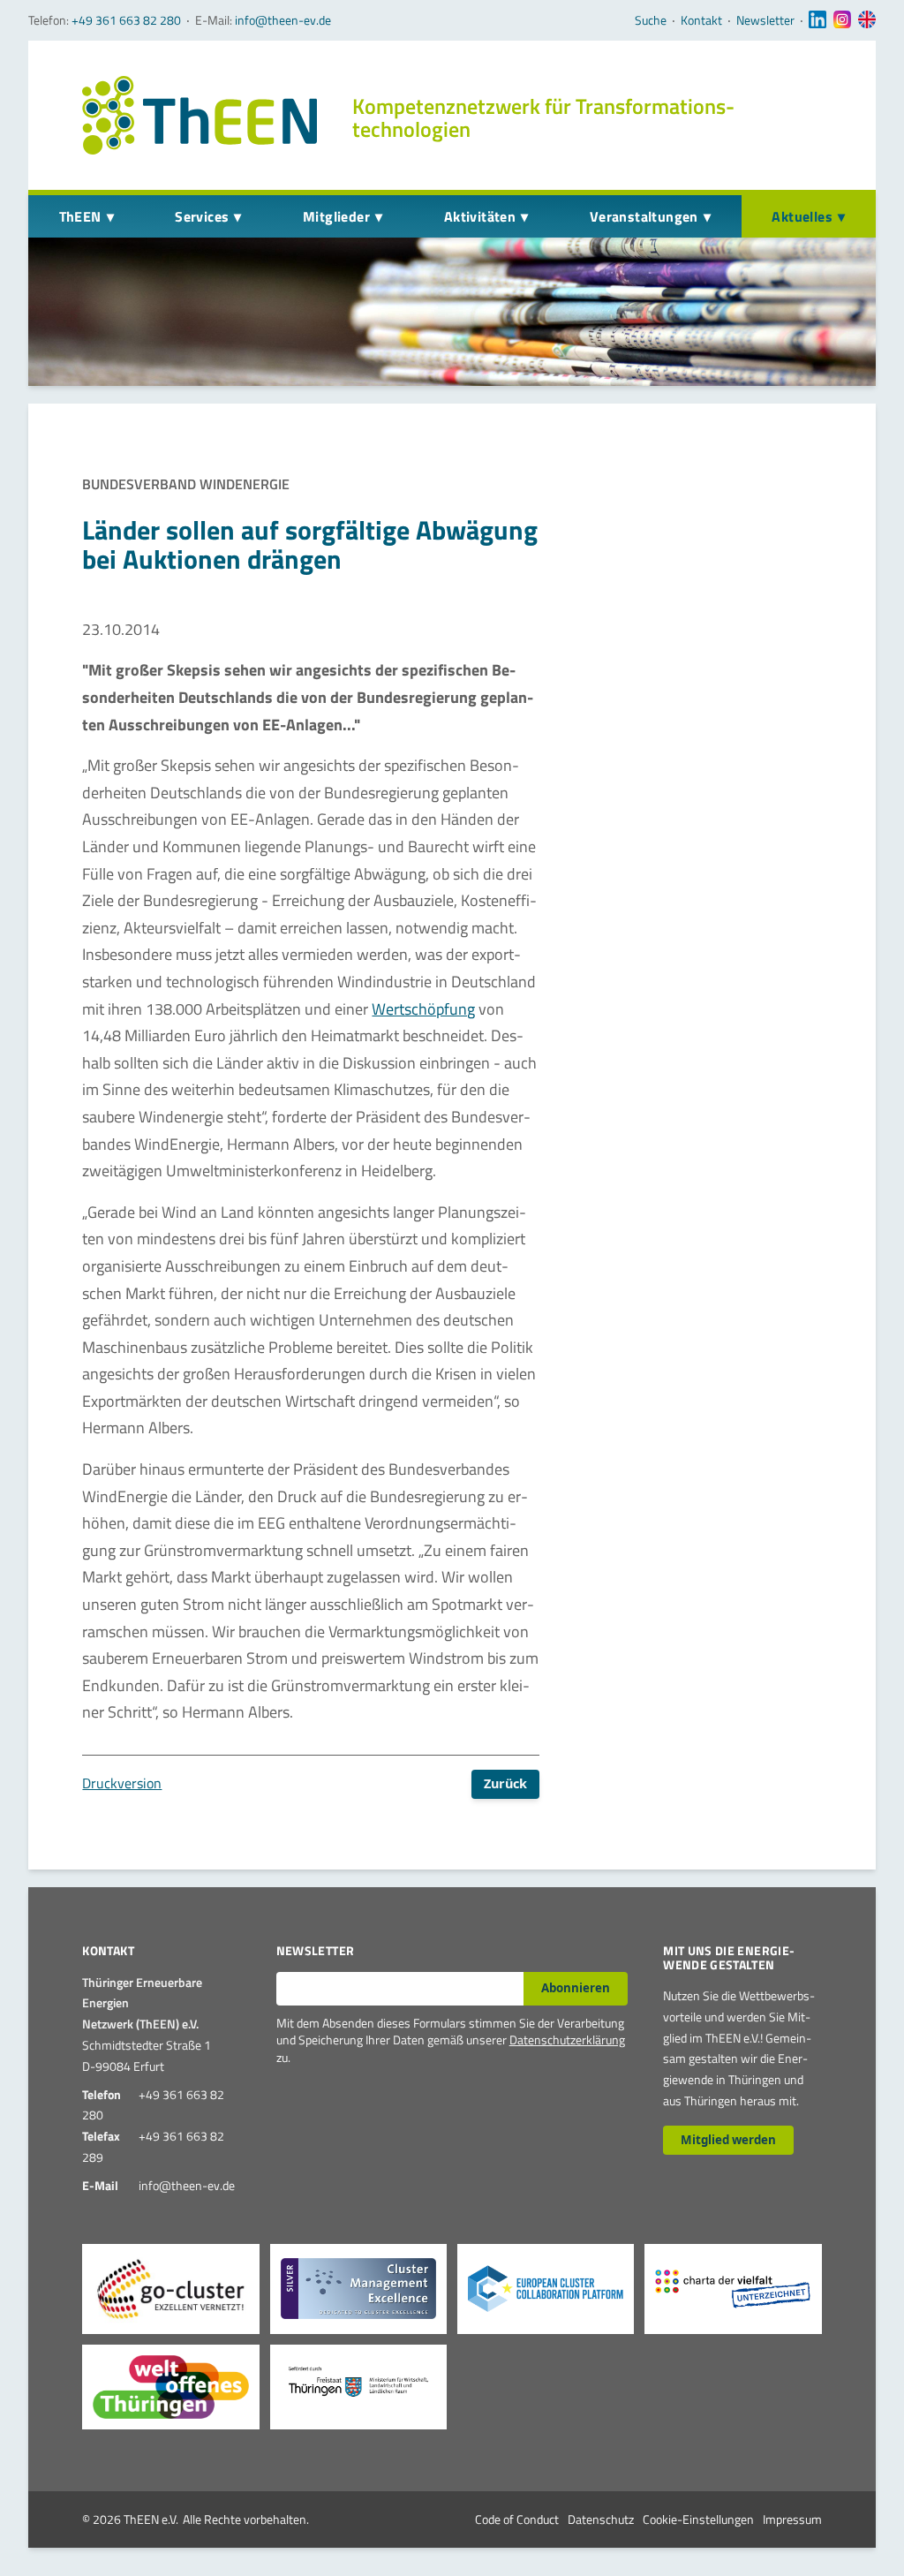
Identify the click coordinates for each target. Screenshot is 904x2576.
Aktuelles (802, 216)
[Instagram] (842, 20)
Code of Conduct (517, 2519)
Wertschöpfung (423, 1009)
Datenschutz (601, 2519)
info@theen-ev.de (283, 20)
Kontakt (701, 20)
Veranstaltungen (644, 216)
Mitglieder (336, 216)
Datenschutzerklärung (567, 2040)
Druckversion (122, 1783)
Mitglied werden (728, 2140)
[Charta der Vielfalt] (733, 2289)
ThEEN (80, 216)
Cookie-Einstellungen (698, 2519)
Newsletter (765, 20)
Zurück (505, 1783)
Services (202, 216)
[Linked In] (817, 20)
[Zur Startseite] (200, 115)
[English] (867, 20)
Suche (651, 20)
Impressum (792, 2519)
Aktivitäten (480, 216)
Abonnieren (576, 1988)
